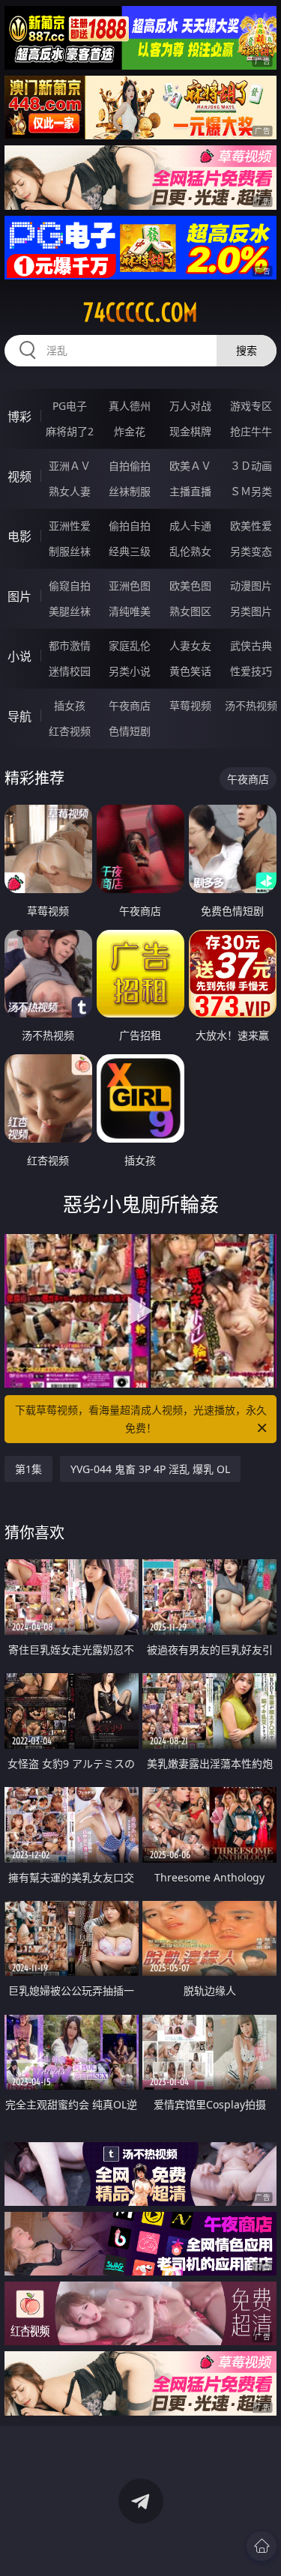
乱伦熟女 (190, 551)
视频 (19, 477)
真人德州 (130, 406)
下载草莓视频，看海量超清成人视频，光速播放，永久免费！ (141, 1419)
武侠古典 (251, 645)
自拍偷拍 (130, 466)
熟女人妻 (70, 491)
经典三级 (130, 551)
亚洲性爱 (70, 526)
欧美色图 (190, 586)
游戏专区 (251, 406)
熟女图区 (190, 611)
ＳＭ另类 (251, 491)
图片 (19, 596)
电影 (19, 536)
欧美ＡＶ (190, 466)
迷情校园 (70, 671)
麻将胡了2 (70, 431)
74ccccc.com (140, 312)
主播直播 (190, 491)
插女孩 (70, 705)
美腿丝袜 (70, 611)
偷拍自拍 (130, 526)
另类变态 (251, 551)
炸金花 (130, 431)
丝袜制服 (130, 491)
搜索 (247, 350)
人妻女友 (190, 645)
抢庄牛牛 (251, 431)
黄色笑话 (190, 671)
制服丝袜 (70, 551)
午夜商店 (130, 705)
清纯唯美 (130, 611)
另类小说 (130, 671)
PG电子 (70, 406)
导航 (19, 716)
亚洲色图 (130, 586)
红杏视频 (70, 731)
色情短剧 (130, 731)
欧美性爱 (251, 526)
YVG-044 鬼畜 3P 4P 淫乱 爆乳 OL (150, 1469)
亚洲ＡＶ (70, 466)
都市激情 (70, 645)
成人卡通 (190, 526)
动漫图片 (251, 586)
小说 (19, 656)
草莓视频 (190, 705)
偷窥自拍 (70, 586)
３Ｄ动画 (251, 466)
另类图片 (251, 611)
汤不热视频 (251, 705)
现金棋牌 (190, 431)
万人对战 (190, 406)
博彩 (19, 417)
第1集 (28, 1469)
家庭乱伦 (130, 645)
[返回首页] (262, 2546)
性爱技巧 (251, 671)
